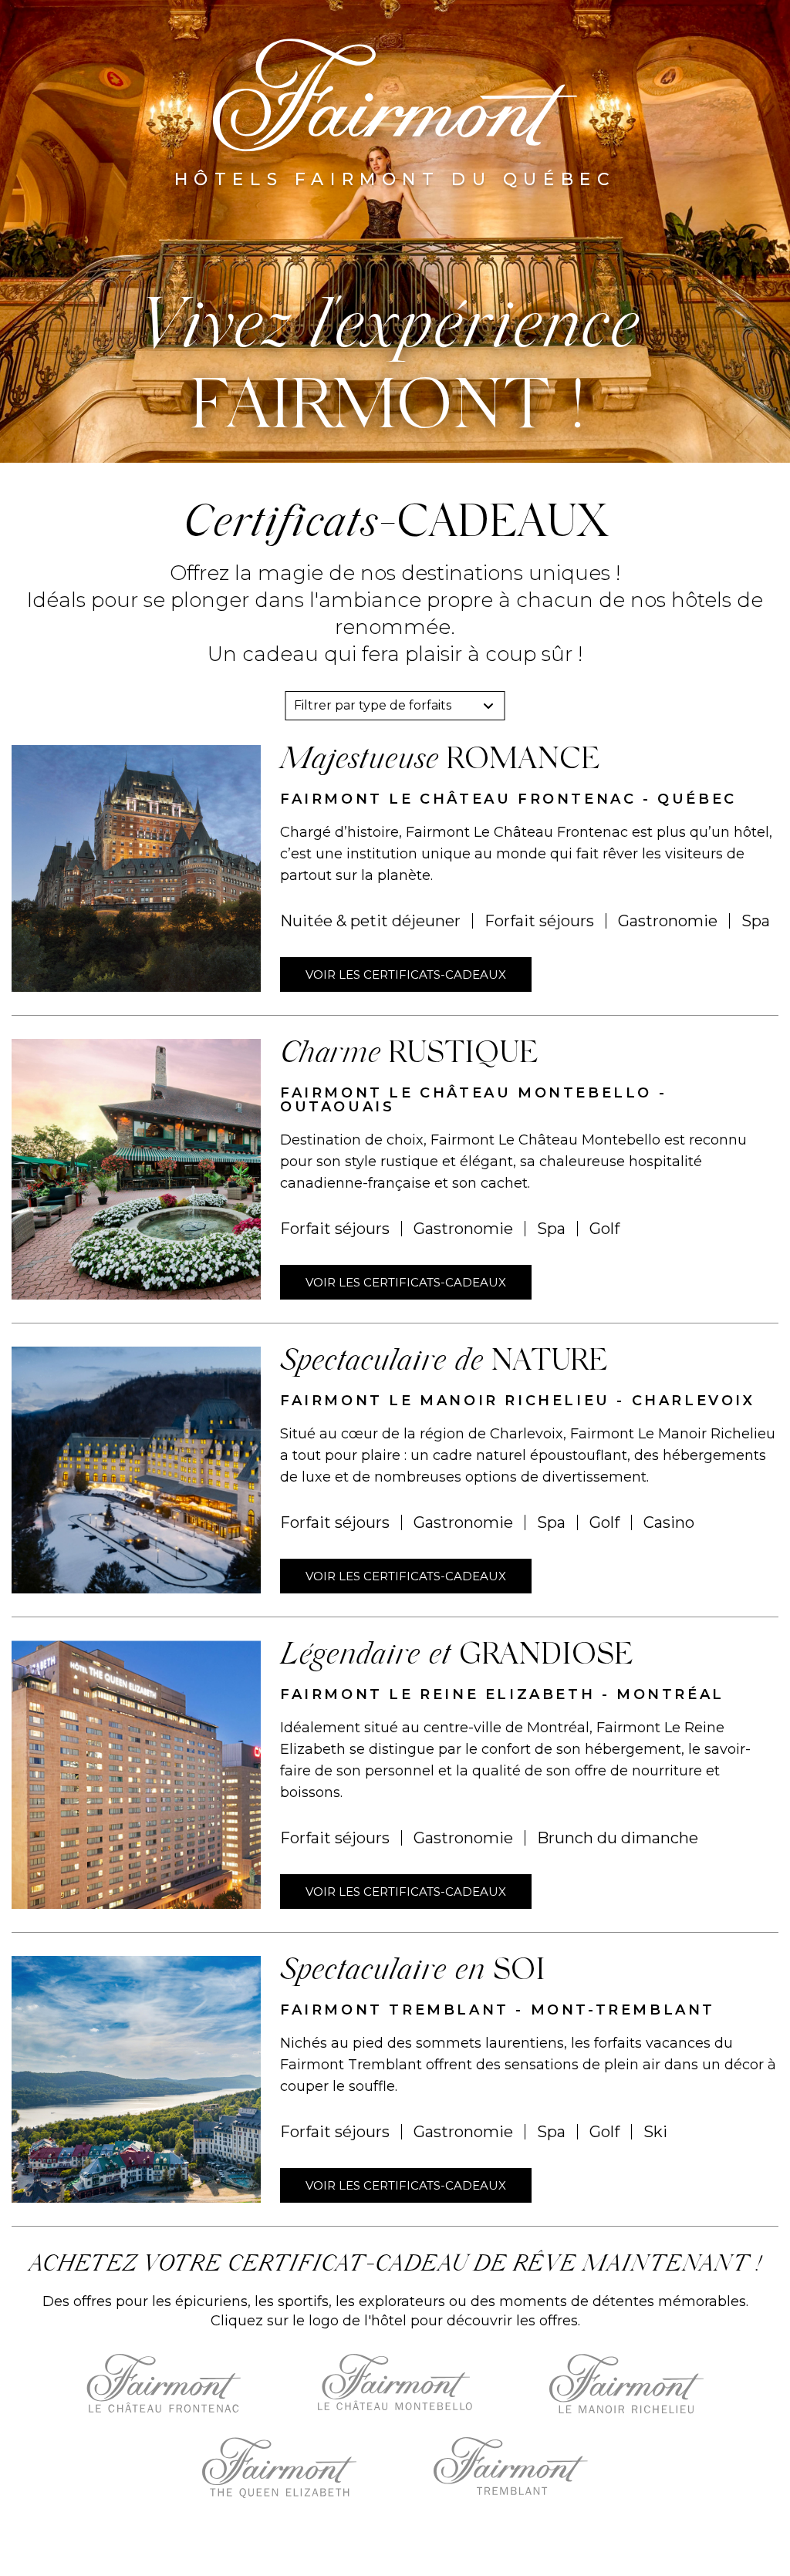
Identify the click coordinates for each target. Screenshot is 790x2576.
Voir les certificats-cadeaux (406, 974)
